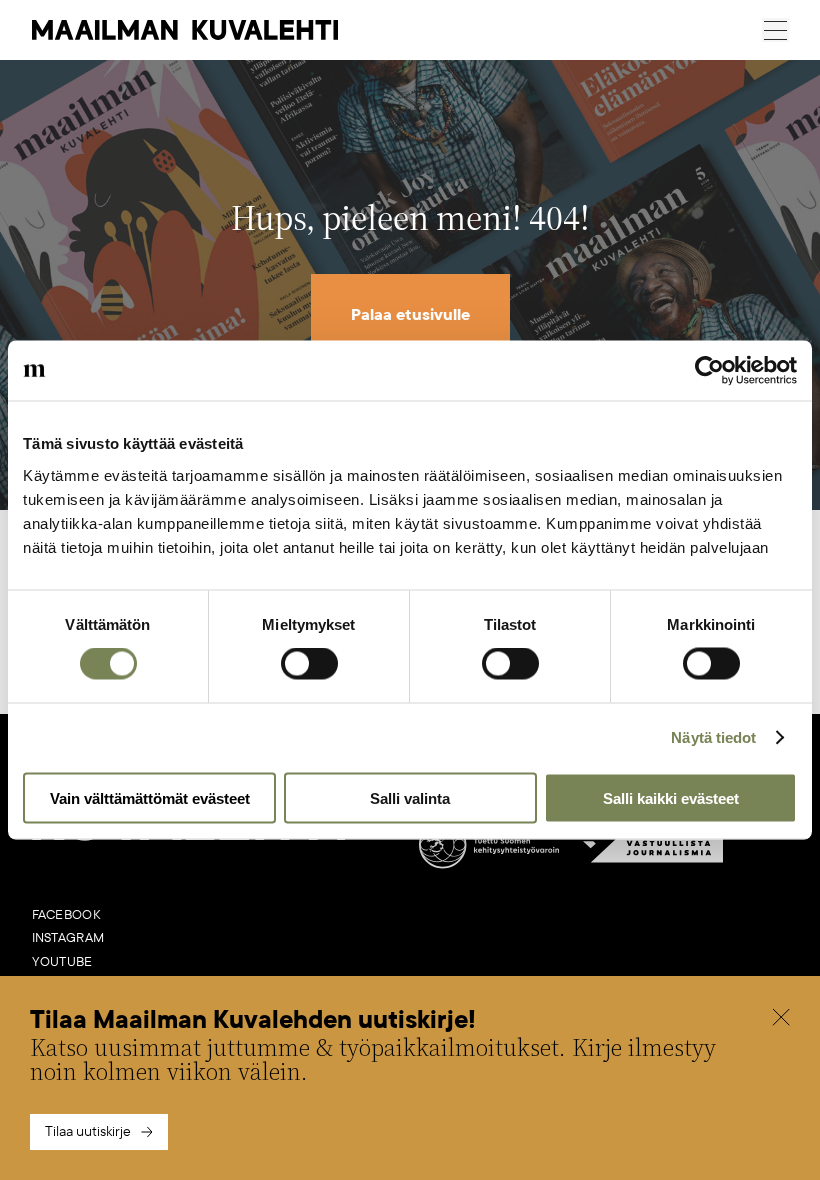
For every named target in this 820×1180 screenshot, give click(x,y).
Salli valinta (410, 797)
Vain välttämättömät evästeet (150, 797)
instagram (68, 938)
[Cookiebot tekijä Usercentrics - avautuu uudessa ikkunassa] (709, 371)
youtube (62, 962)
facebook (66, 915)
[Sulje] (781, 1020)
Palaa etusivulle (410, 315)
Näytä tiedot (713, 737)
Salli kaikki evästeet (671, 797)
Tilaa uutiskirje (88, 1131)
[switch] (309, 664)
